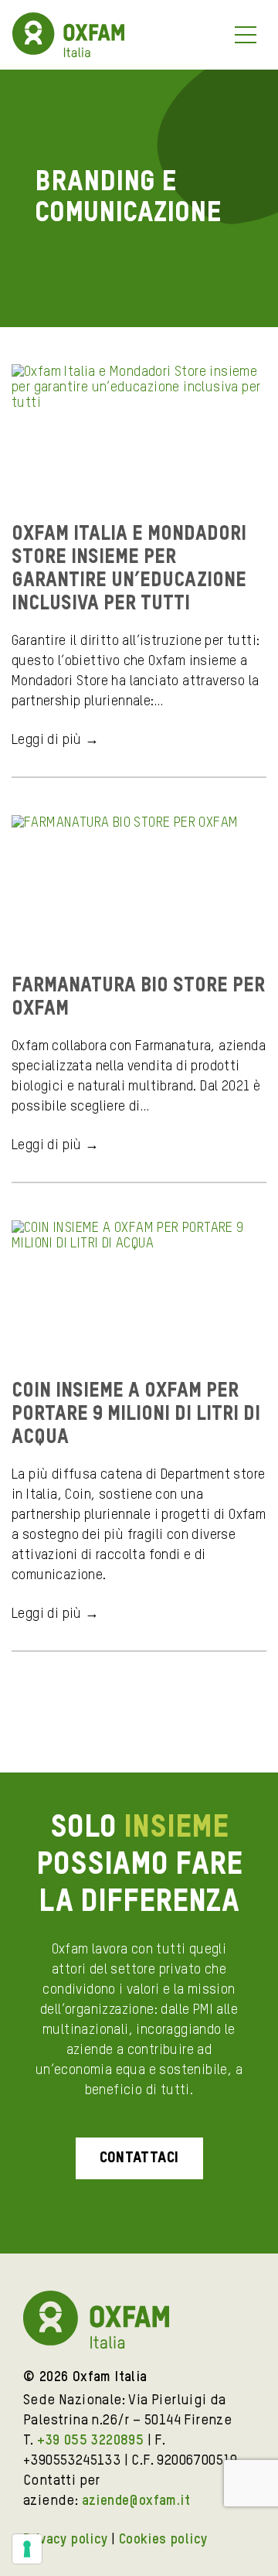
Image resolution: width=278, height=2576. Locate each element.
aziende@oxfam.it (136, 2501)
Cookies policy (163, 2540)
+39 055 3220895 (90, 2441)
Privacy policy (66, 2540)
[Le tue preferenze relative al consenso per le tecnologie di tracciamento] (27, 2549)
